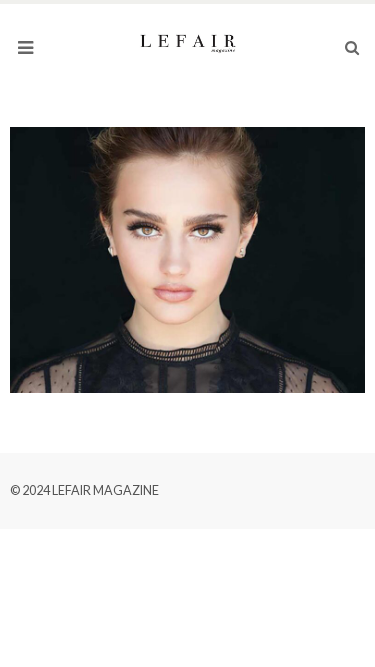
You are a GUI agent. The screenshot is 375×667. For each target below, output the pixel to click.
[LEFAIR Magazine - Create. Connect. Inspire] (188, 42)
